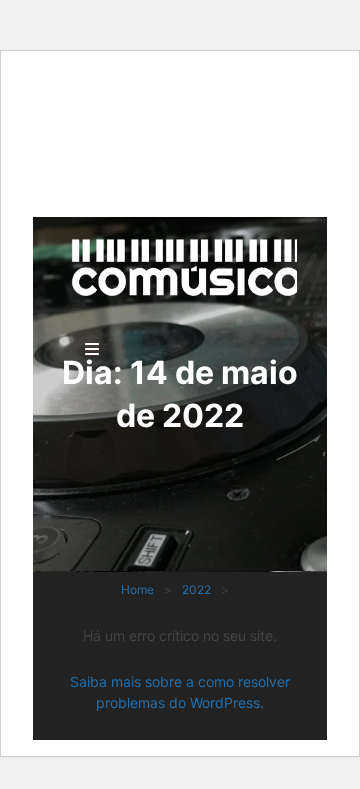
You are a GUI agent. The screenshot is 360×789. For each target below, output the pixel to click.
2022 (196, 589)
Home (137, 589)
